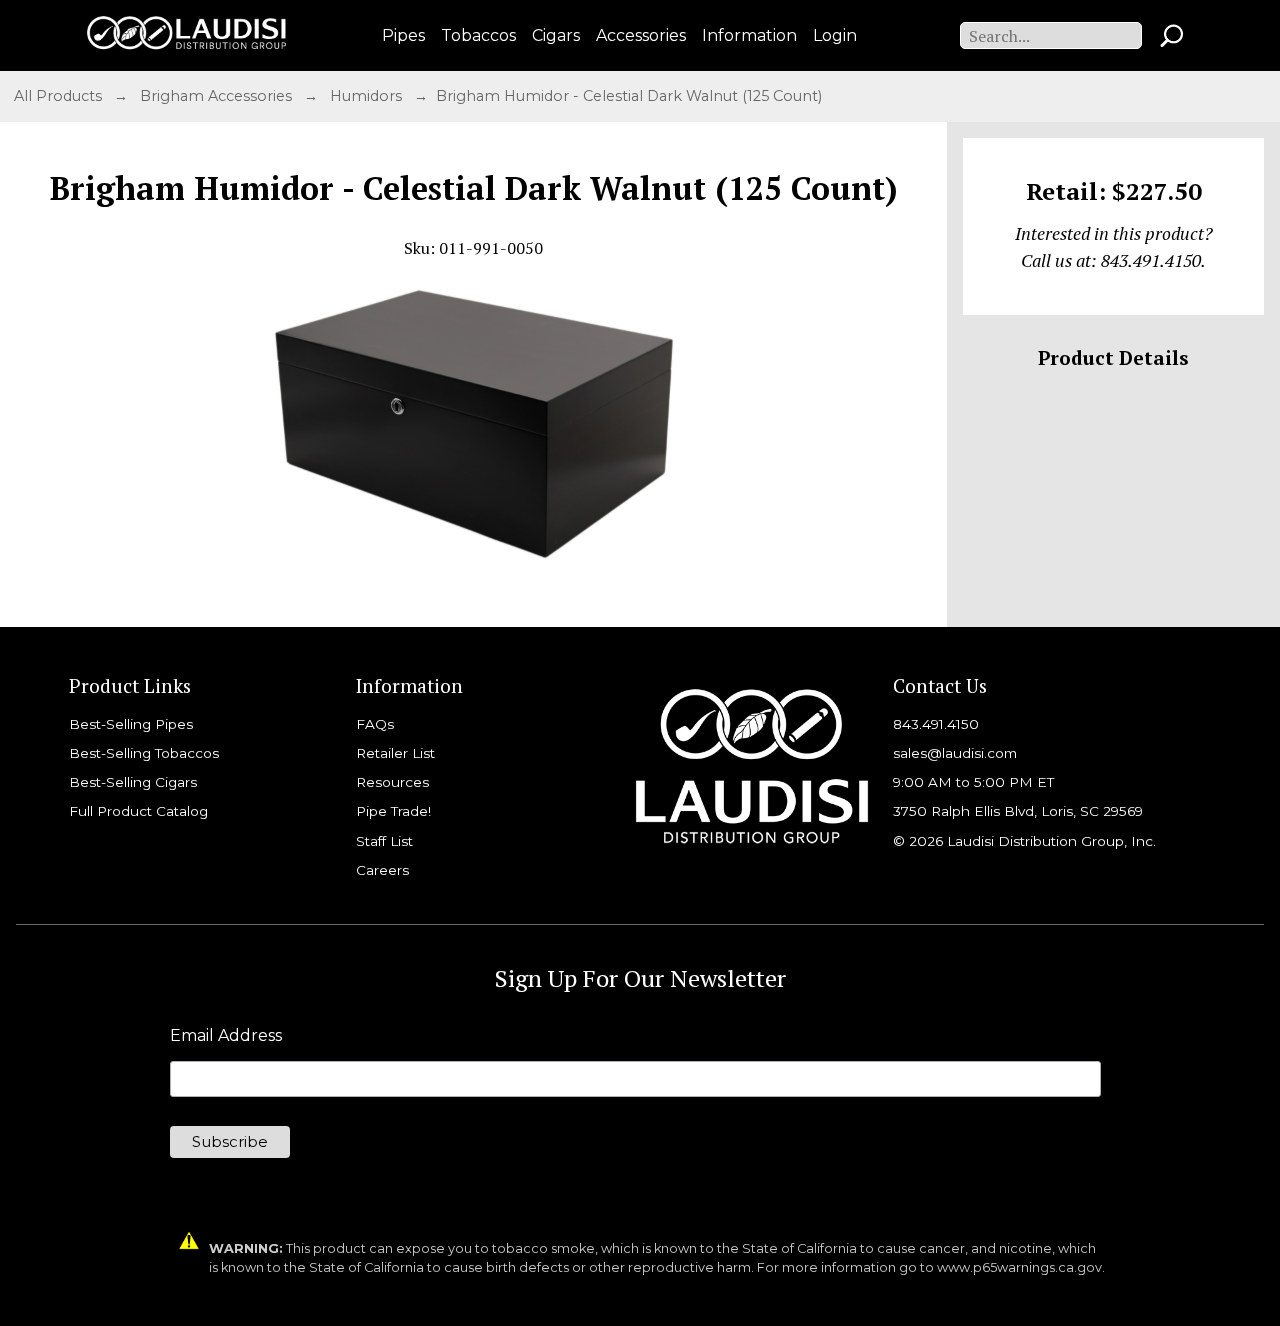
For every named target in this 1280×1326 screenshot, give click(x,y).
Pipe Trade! (393, 811)
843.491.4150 (936, 724)
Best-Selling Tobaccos (144, 753)
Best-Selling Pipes (131, 724)
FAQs (375, 724)
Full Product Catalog (138, 811)
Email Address (226, 1036)
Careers (382, 870)
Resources (392, 782)
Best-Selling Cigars (133, 782)
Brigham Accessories (218, 96)
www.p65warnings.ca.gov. (1021, 1267)
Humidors (368, 96)
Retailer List (395, 753)
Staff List (384, 841)
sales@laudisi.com (955, 753)
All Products (60, 96)
